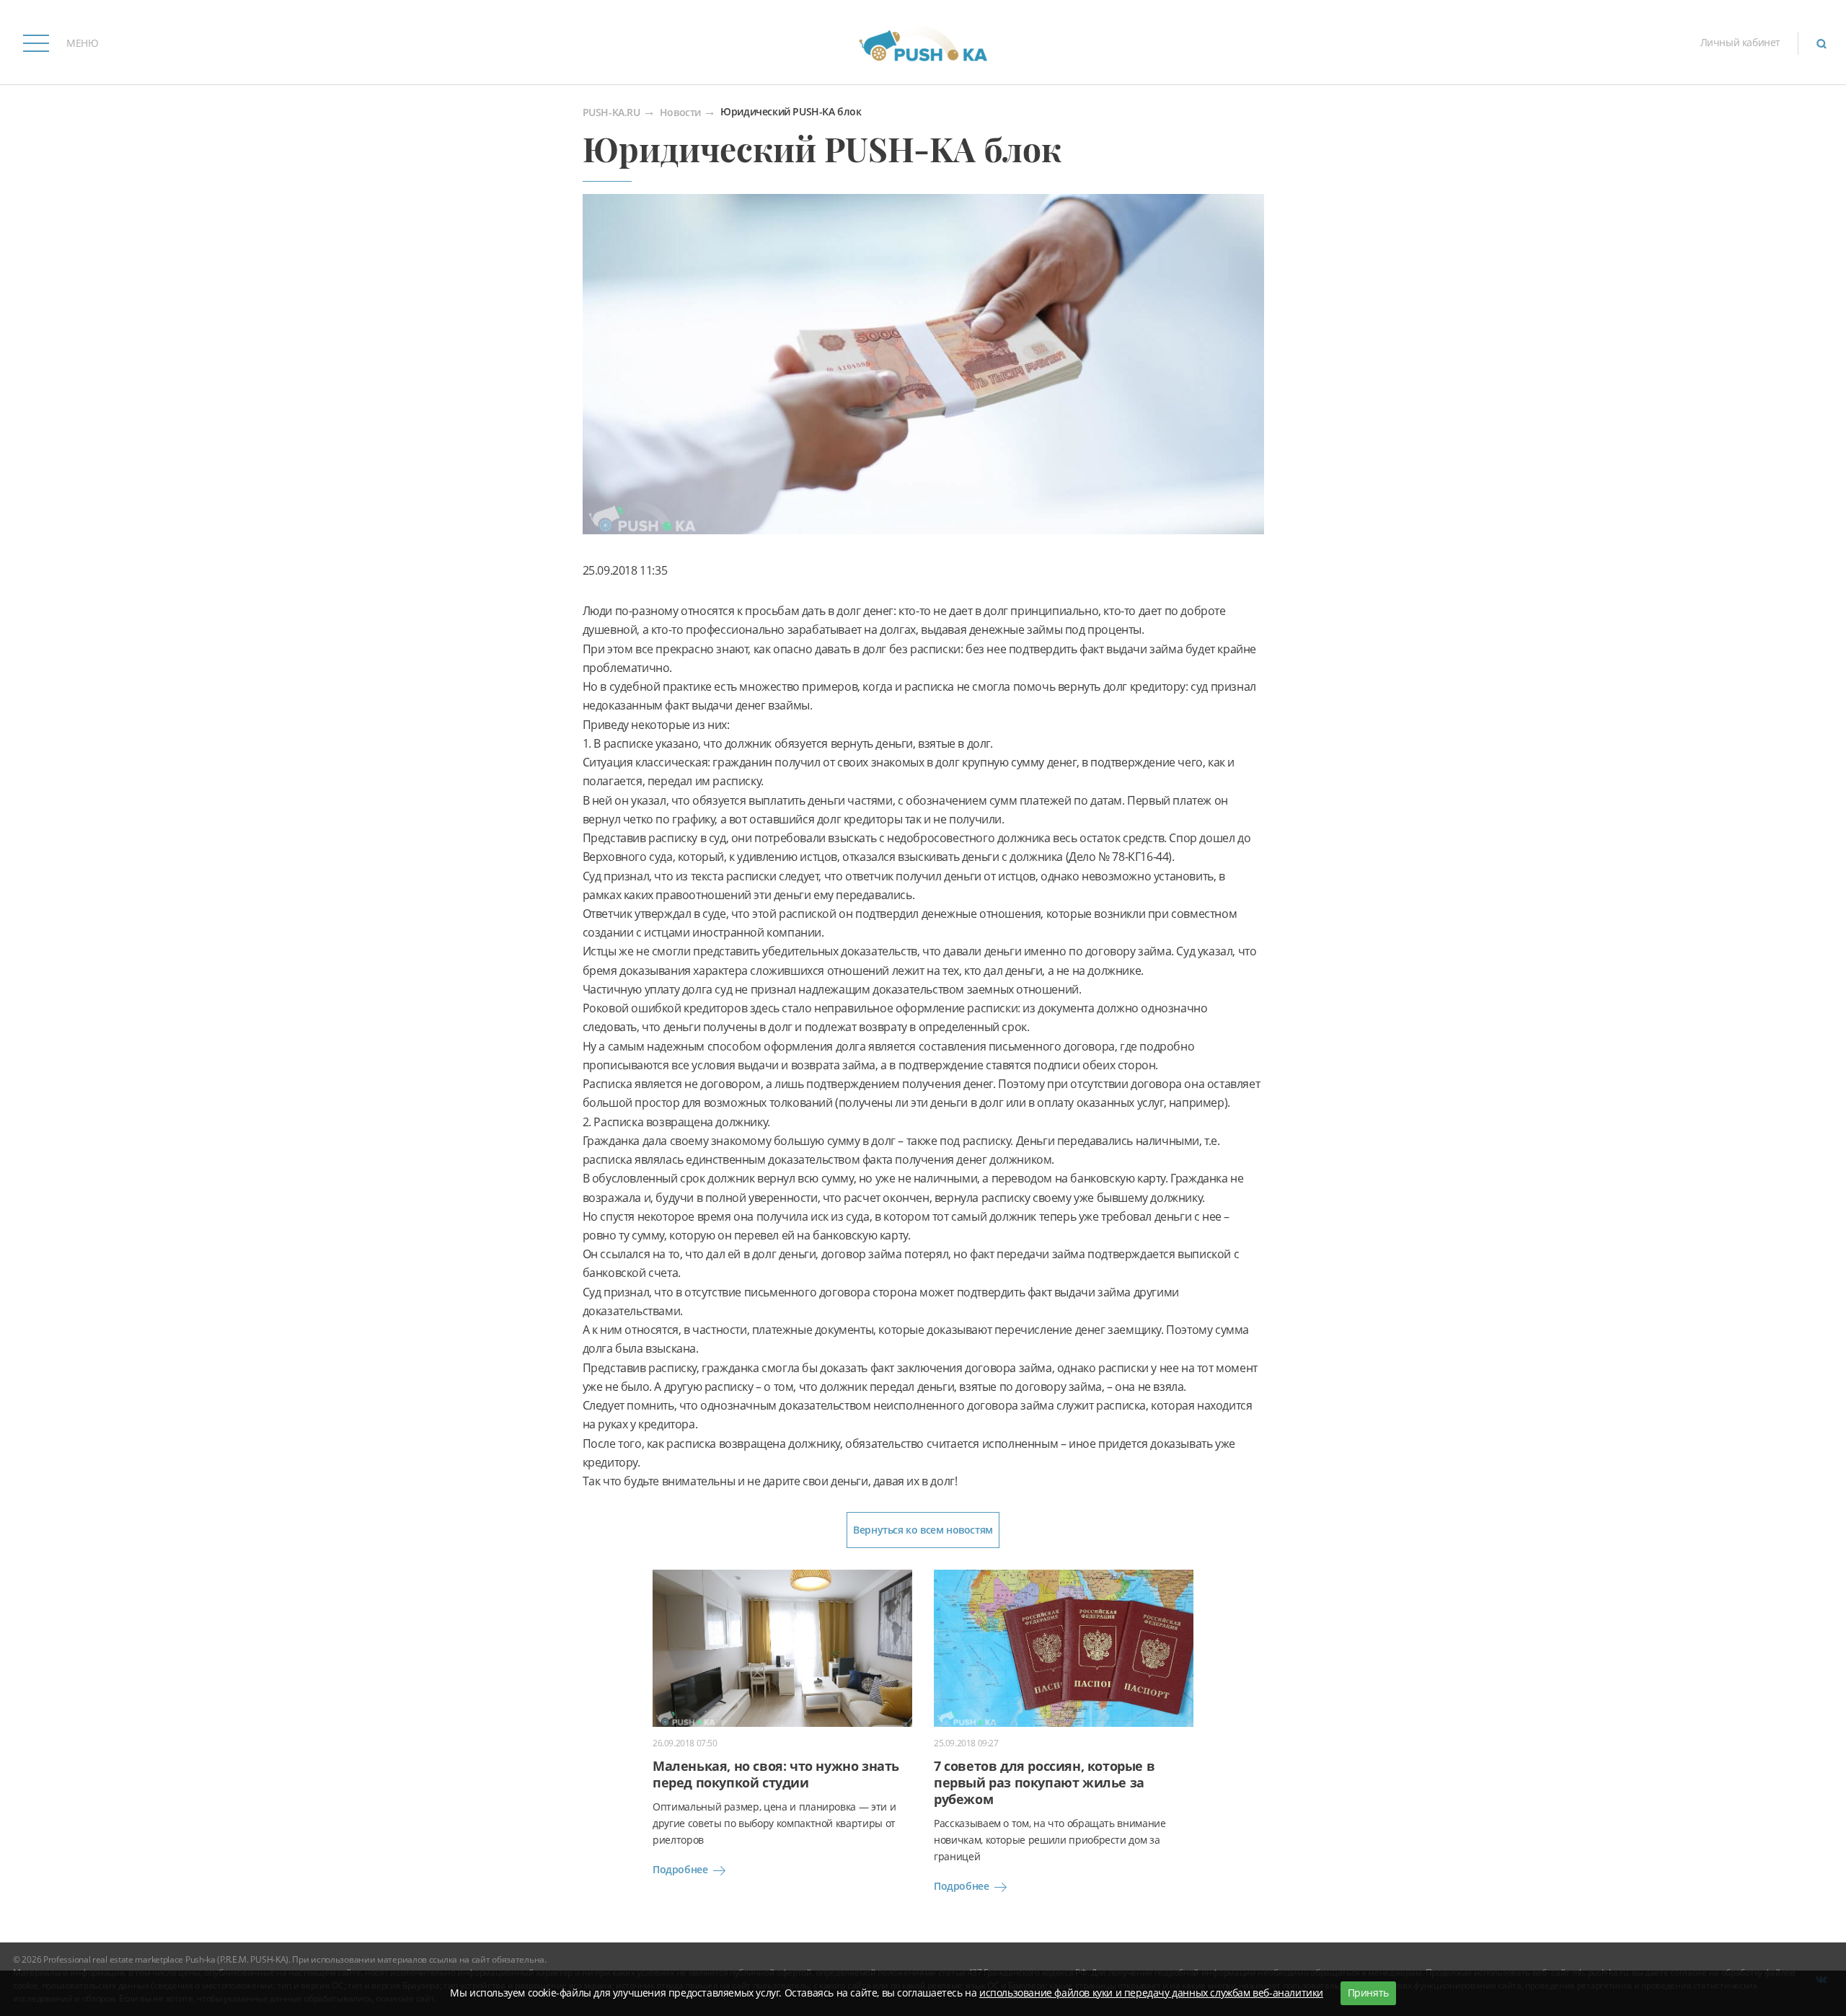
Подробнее (680, 1869)
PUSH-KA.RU (611, 113)
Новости (680, 113)
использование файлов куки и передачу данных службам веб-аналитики (1151, 1993)
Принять (1368, 1993)
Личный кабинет (1740, 42)
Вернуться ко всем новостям (923, 1530)
